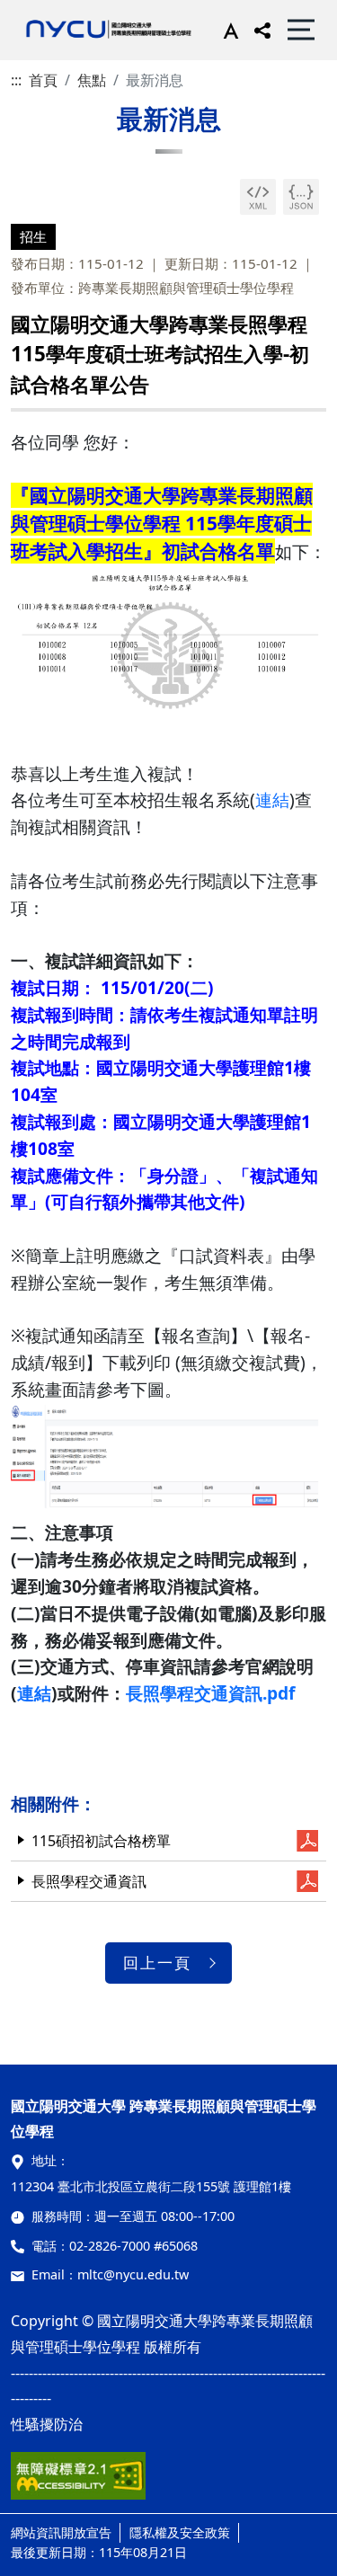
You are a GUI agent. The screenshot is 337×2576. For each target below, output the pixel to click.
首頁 (43, 80)
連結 (272, 799)
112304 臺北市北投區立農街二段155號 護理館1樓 (151, 2186)
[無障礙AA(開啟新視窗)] (78, 2483)
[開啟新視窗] (258, 197)
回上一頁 (157, 1963)
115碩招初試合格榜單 (101, 1841)
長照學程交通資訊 (89, 1881)
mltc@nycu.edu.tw (133, 2274)
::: (16, 80)
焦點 (92, 80)
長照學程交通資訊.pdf (210, 1693)
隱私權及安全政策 (180, 2532)
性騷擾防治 (47, 2424)
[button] (227, 30)
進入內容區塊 (43, 11)
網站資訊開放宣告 (61, 2532)
